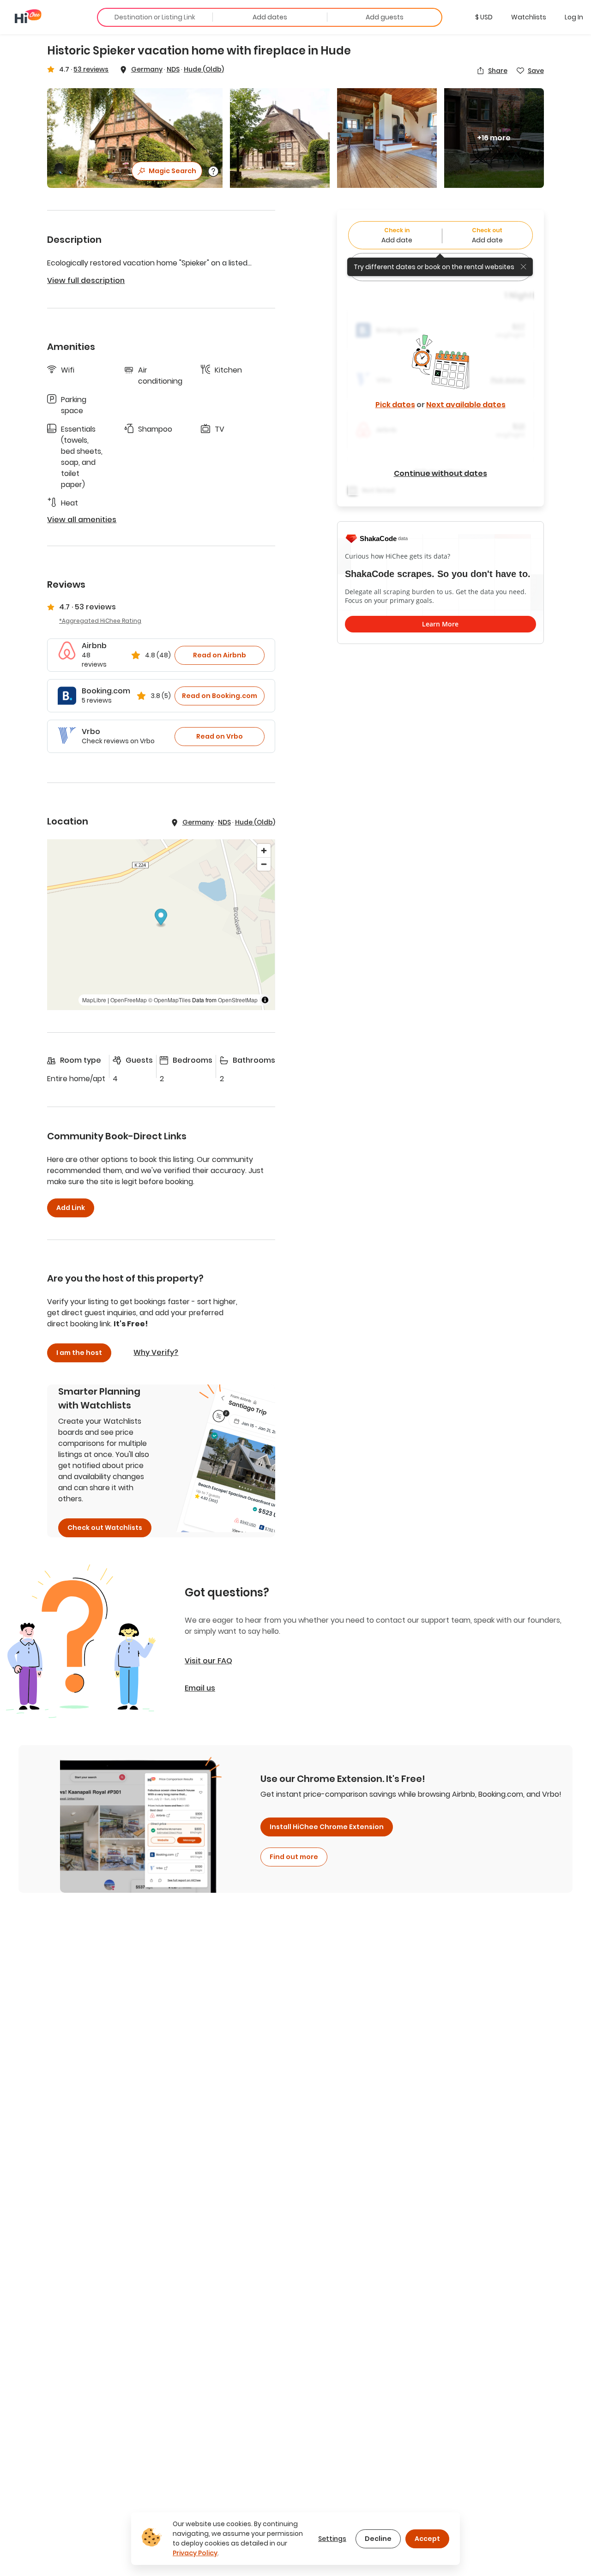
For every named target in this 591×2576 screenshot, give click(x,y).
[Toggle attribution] (265, 1000)
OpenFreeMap (129, 1000)
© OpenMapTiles (169, 1000)
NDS (173, 69)
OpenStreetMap (238, 1000)
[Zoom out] (264, 864)
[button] (484, 17)
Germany (147, 69)
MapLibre (94, 1000)
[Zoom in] (264, 851)
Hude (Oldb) (204, 69)
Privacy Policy (195, 2553)
